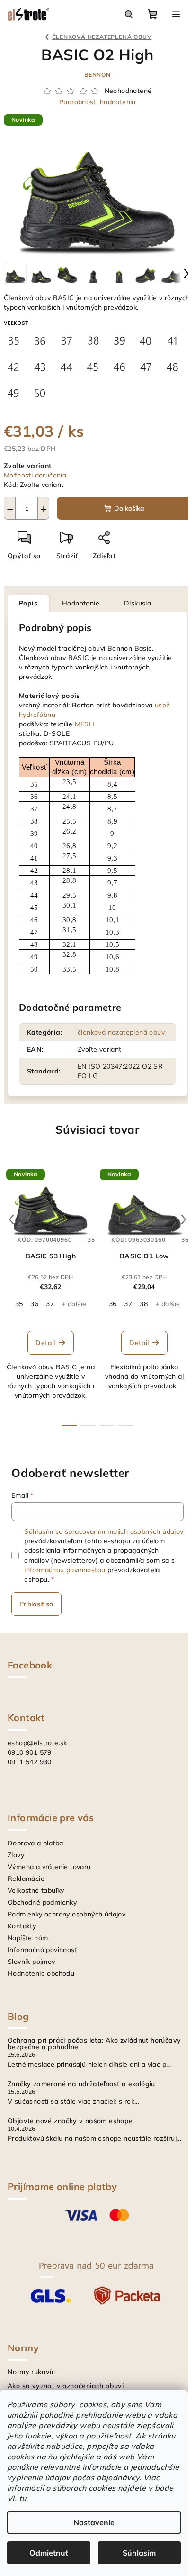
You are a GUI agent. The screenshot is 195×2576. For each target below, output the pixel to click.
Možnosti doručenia (35, 475)
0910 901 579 (30, 1752)
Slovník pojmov (31, 1962)
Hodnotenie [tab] (81, 603)
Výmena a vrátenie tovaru (49, 1867)
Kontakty (22, 1926)
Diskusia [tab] (137, 603)
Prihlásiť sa (36, 1604)
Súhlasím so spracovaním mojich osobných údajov (104, 1531)
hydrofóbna (37, 715)
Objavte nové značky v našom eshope (70, 2121)
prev (11, 1219)
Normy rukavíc (31, 2372)
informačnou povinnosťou (65, 1570)
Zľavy (16, 1855)
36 (34, 1304)
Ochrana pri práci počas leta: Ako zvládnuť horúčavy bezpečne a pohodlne (94, 2044)
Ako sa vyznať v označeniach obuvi (66, 2386)
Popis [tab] (28, 603)
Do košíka (129, 508)
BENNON (97, 75)
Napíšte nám (28, 1938)
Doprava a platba (35, 1843)
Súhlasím (139, 2553)
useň (163, 705)
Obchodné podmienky (42, 1902)
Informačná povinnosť (42, 1950)
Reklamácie (26, 1879)
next (184, 1219)
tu (23, 2498)
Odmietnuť (49, 2553)
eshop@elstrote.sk (37, 1743)
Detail (45, 1343)
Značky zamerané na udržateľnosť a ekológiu (81, 2084)
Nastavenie (94, 2522)
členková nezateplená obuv (121, 1032)
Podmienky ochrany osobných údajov (66, 1914)
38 (144, 1304)
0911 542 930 (30, 1762)
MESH (85, 724)
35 (19, 1304)
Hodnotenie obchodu (41, 1973)
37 (50, 1304)
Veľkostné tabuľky (36, 1890)
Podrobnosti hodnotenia (97, 102)
